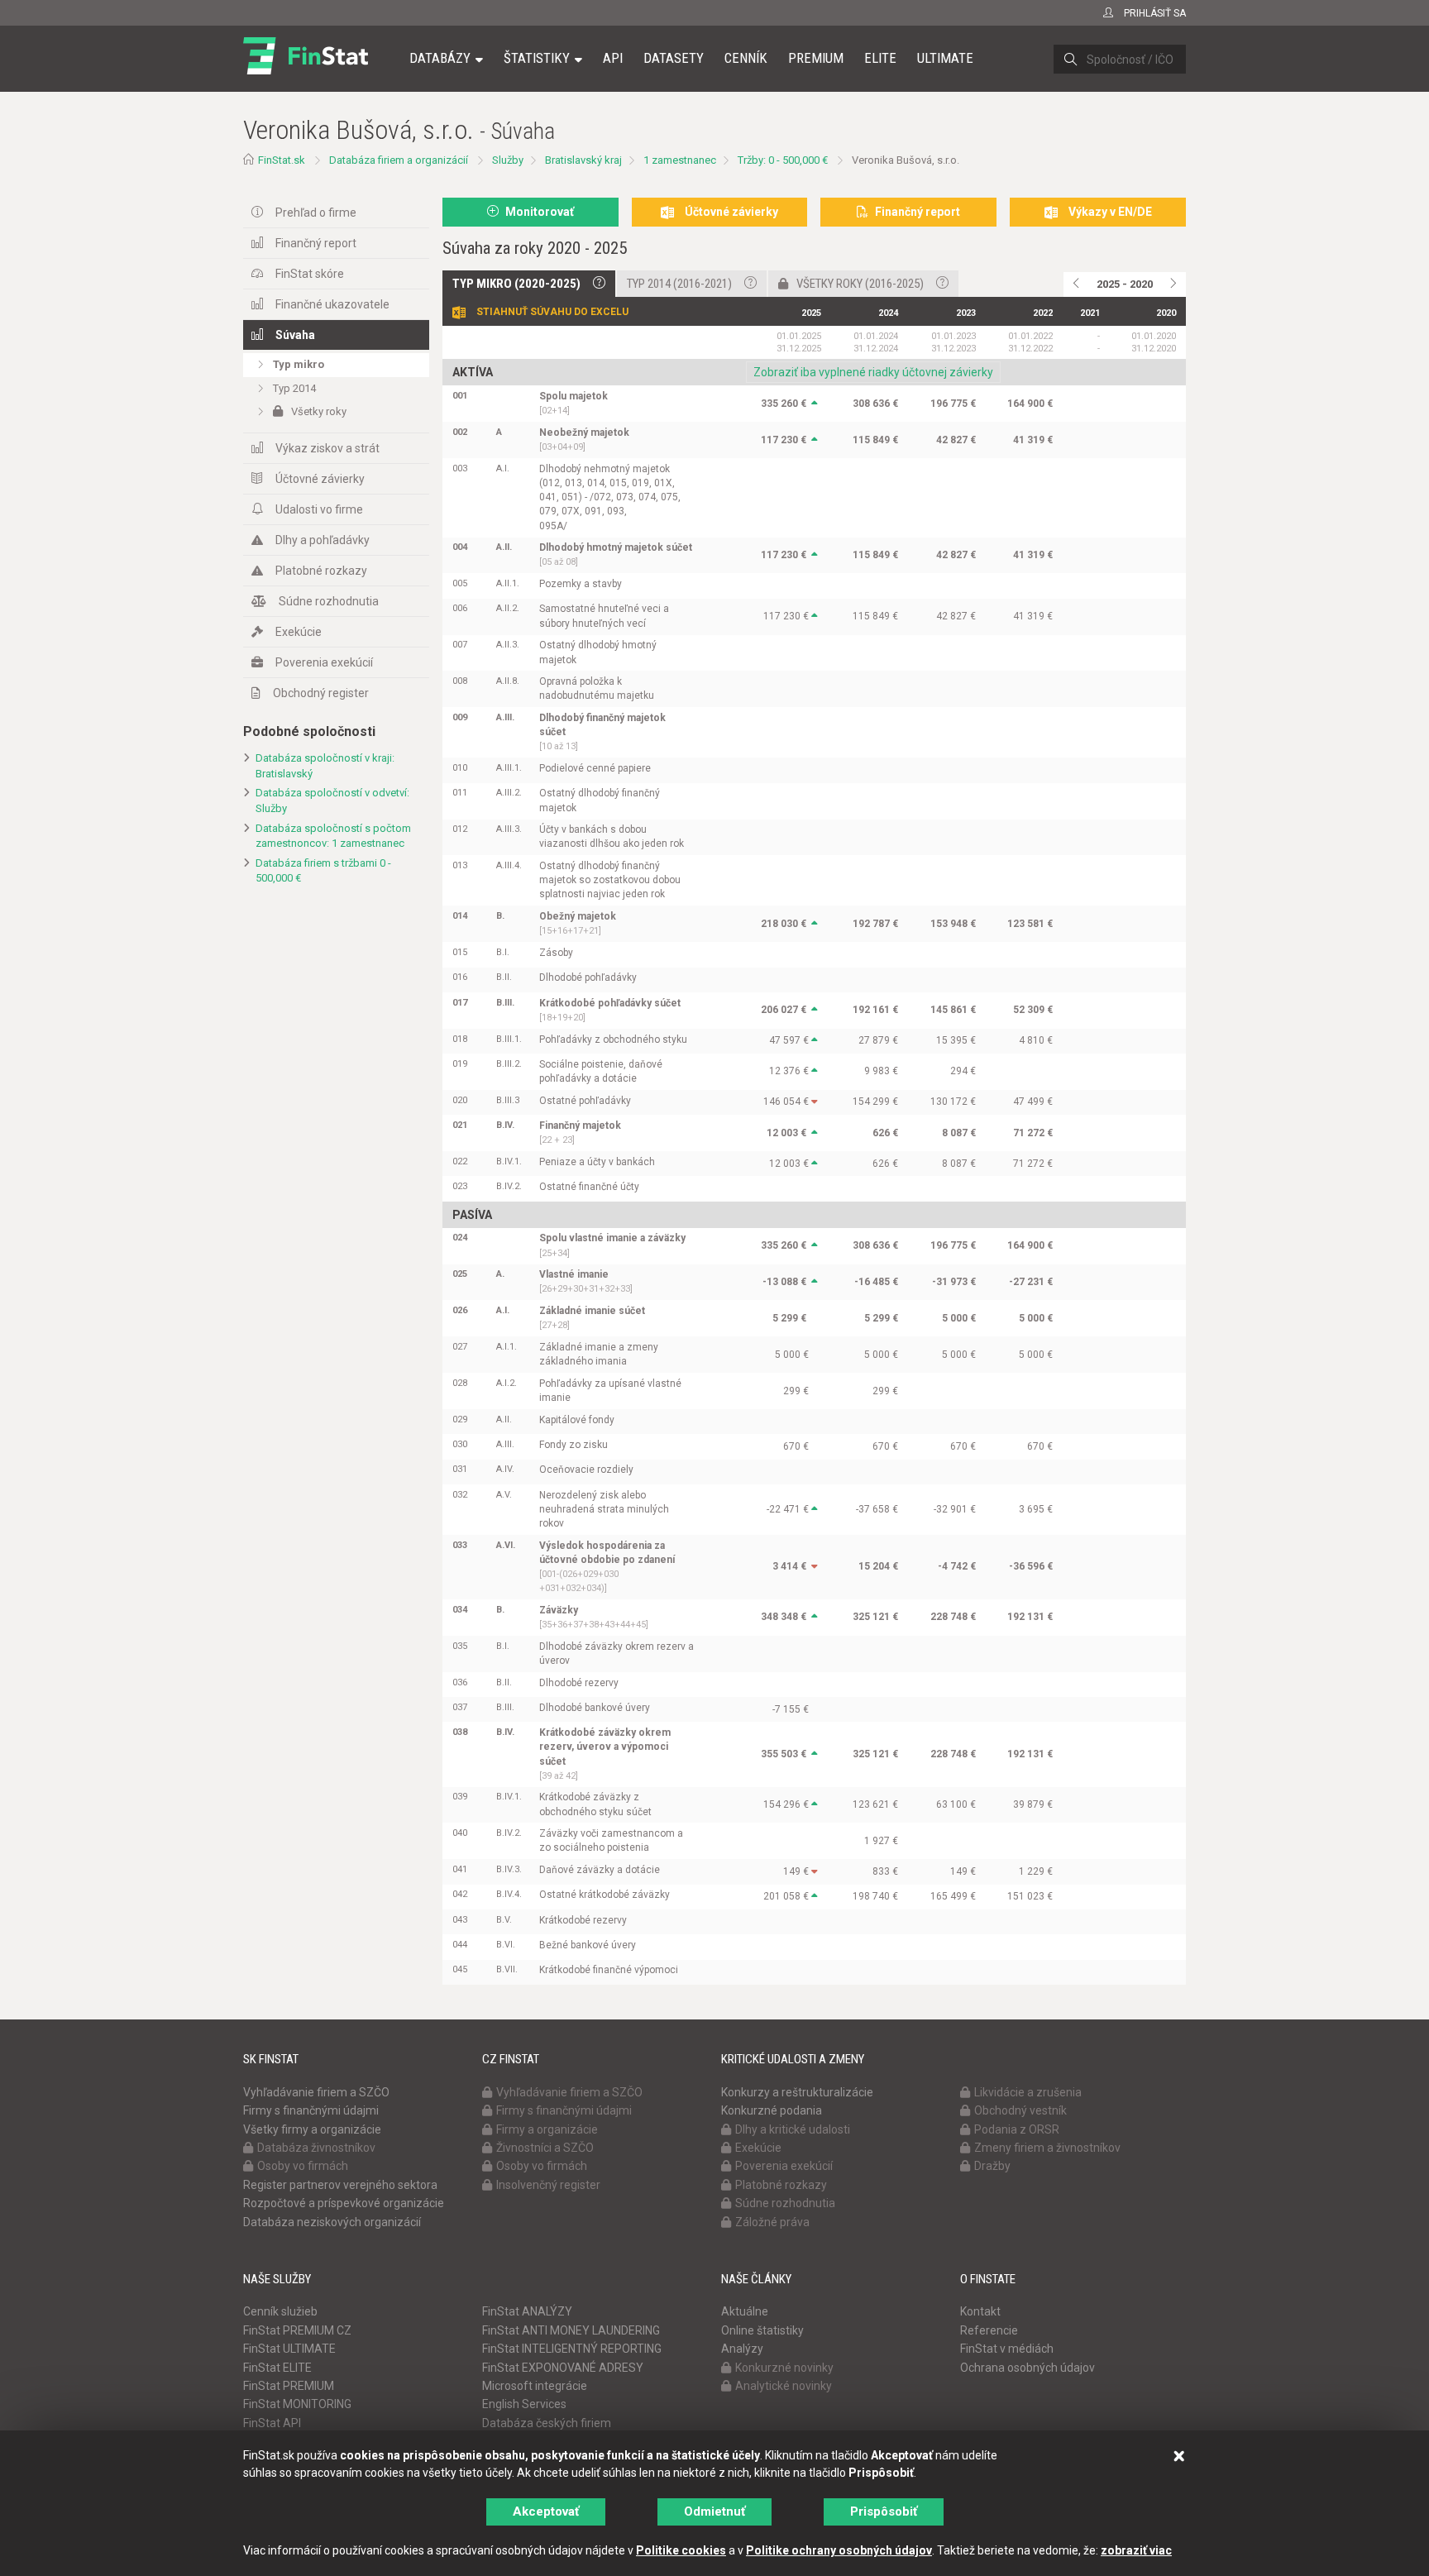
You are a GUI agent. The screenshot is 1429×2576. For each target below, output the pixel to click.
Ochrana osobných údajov (1028, 2368)
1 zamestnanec (680, 160)
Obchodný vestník (1020, 2110)
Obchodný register (321, 693)
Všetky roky (319, 411)
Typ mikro (299, 364)
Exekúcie (299, 632)
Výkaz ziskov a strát (327, 448)
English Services (524, 2404)
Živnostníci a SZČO (545, 2148)
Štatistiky (537, 58)
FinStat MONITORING (297, 2404)
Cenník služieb (280, 2311)
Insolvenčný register (548, 2185)
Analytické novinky (784, 2386)
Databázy (440, 58)
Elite (880, 58)
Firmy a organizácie (547, 2129)
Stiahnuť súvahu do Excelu (552, 312)
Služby (508, 160)
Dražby (992, 2166)
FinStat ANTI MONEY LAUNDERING (571, 2330)
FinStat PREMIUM (289, 2386)
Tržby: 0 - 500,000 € (783, 160)
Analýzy (742, 2349)
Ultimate (945, 58)
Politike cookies (681, 2550)
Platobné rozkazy (321, 571)
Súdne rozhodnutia (329, 601)
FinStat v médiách (1007, 2349)
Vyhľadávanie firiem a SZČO (316, 2092)
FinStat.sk (282, 160)
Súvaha (295, 335)
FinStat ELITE (277, 2368)
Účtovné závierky (320, 479)
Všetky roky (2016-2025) (860, 284)
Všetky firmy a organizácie (312, 2129)
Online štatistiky (762, 2330)
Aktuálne (745, 2311)
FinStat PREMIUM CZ (297, 2330)
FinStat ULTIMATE (289, 2349)
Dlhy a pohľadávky (323, 540)
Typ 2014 (294, 388)
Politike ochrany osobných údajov (839, 2550)
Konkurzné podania (772, 2110)
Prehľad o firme (316, 213)
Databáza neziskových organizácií (332, 2222)
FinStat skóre (310, 274)
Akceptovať (546, 2511)
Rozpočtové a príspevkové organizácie (344, 2203)
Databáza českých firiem (547, 2423)
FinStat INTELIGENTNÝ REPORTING (572, 2349)
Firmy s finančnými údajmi (311, 2110)
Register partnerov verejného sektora (340, 2185)
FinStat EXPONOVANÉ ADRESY (563, 2368)
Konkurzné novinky (784, 2368)
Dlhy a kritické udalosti (793, 2129)
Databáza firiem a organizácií (399, 160)
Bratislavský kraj (583, 160)
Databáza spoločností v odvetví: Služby (332, 801)
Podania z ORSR (1017, 2129)
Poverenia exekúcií (324, 662)
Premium (816, 58)
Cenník (746, 58)
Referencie (989, 2330)
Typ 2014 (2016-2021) (679, 284)
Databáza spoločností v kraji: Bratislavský (325, 766)
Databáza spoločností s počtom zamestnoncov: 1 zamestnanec (333, 836)
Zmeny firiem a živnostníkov (1047, 2148)
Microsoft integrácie (535, 2386)
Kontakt (980, 2311)
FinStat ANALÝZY (527, 2311)
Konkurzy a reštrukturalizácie (797, 2092)
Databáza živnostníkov (316, 2148)
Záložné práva (772, 2222)
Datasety (674, 58)
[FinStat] (306, 69)
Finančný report (316, 243)
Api (613, 58)
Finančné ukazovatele (332, 304)
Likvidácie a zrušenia (1028, 2092)
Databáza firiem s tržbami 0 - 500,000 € (323, 871)
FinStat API (272, 2423)
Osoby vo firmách (303, 2166)
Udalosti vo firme (319, 509)
